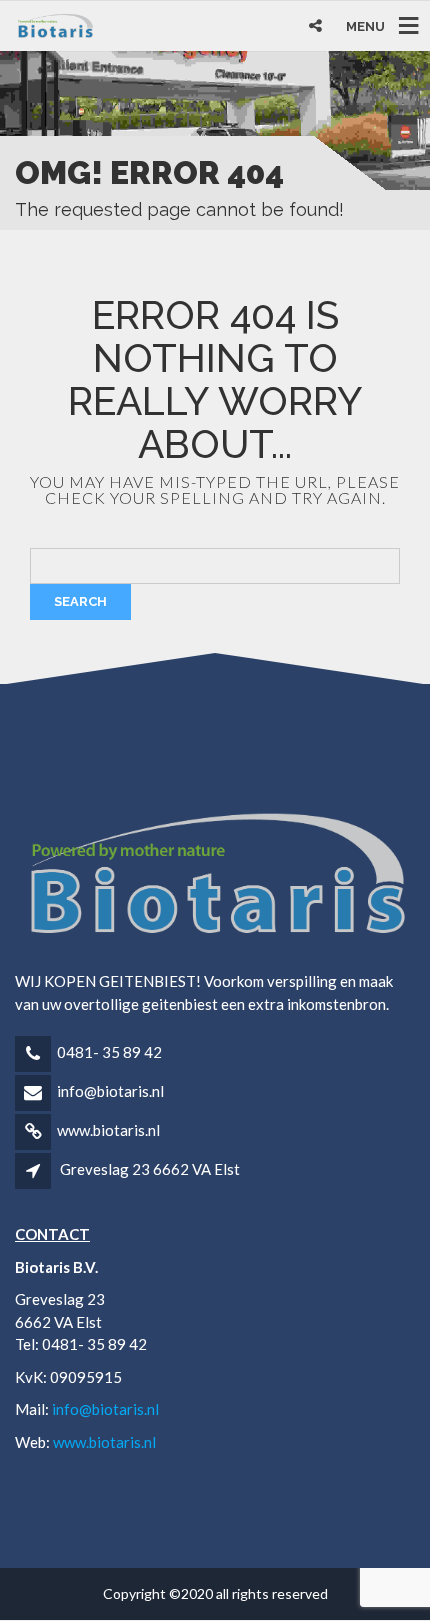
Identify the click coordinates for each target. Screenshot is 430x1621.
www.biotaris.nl (108, 1130)
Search (80, 601)
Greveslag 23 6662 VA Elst (150, 1169)
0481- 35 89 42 (109, 1052)
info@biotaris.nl (110, 1091)
